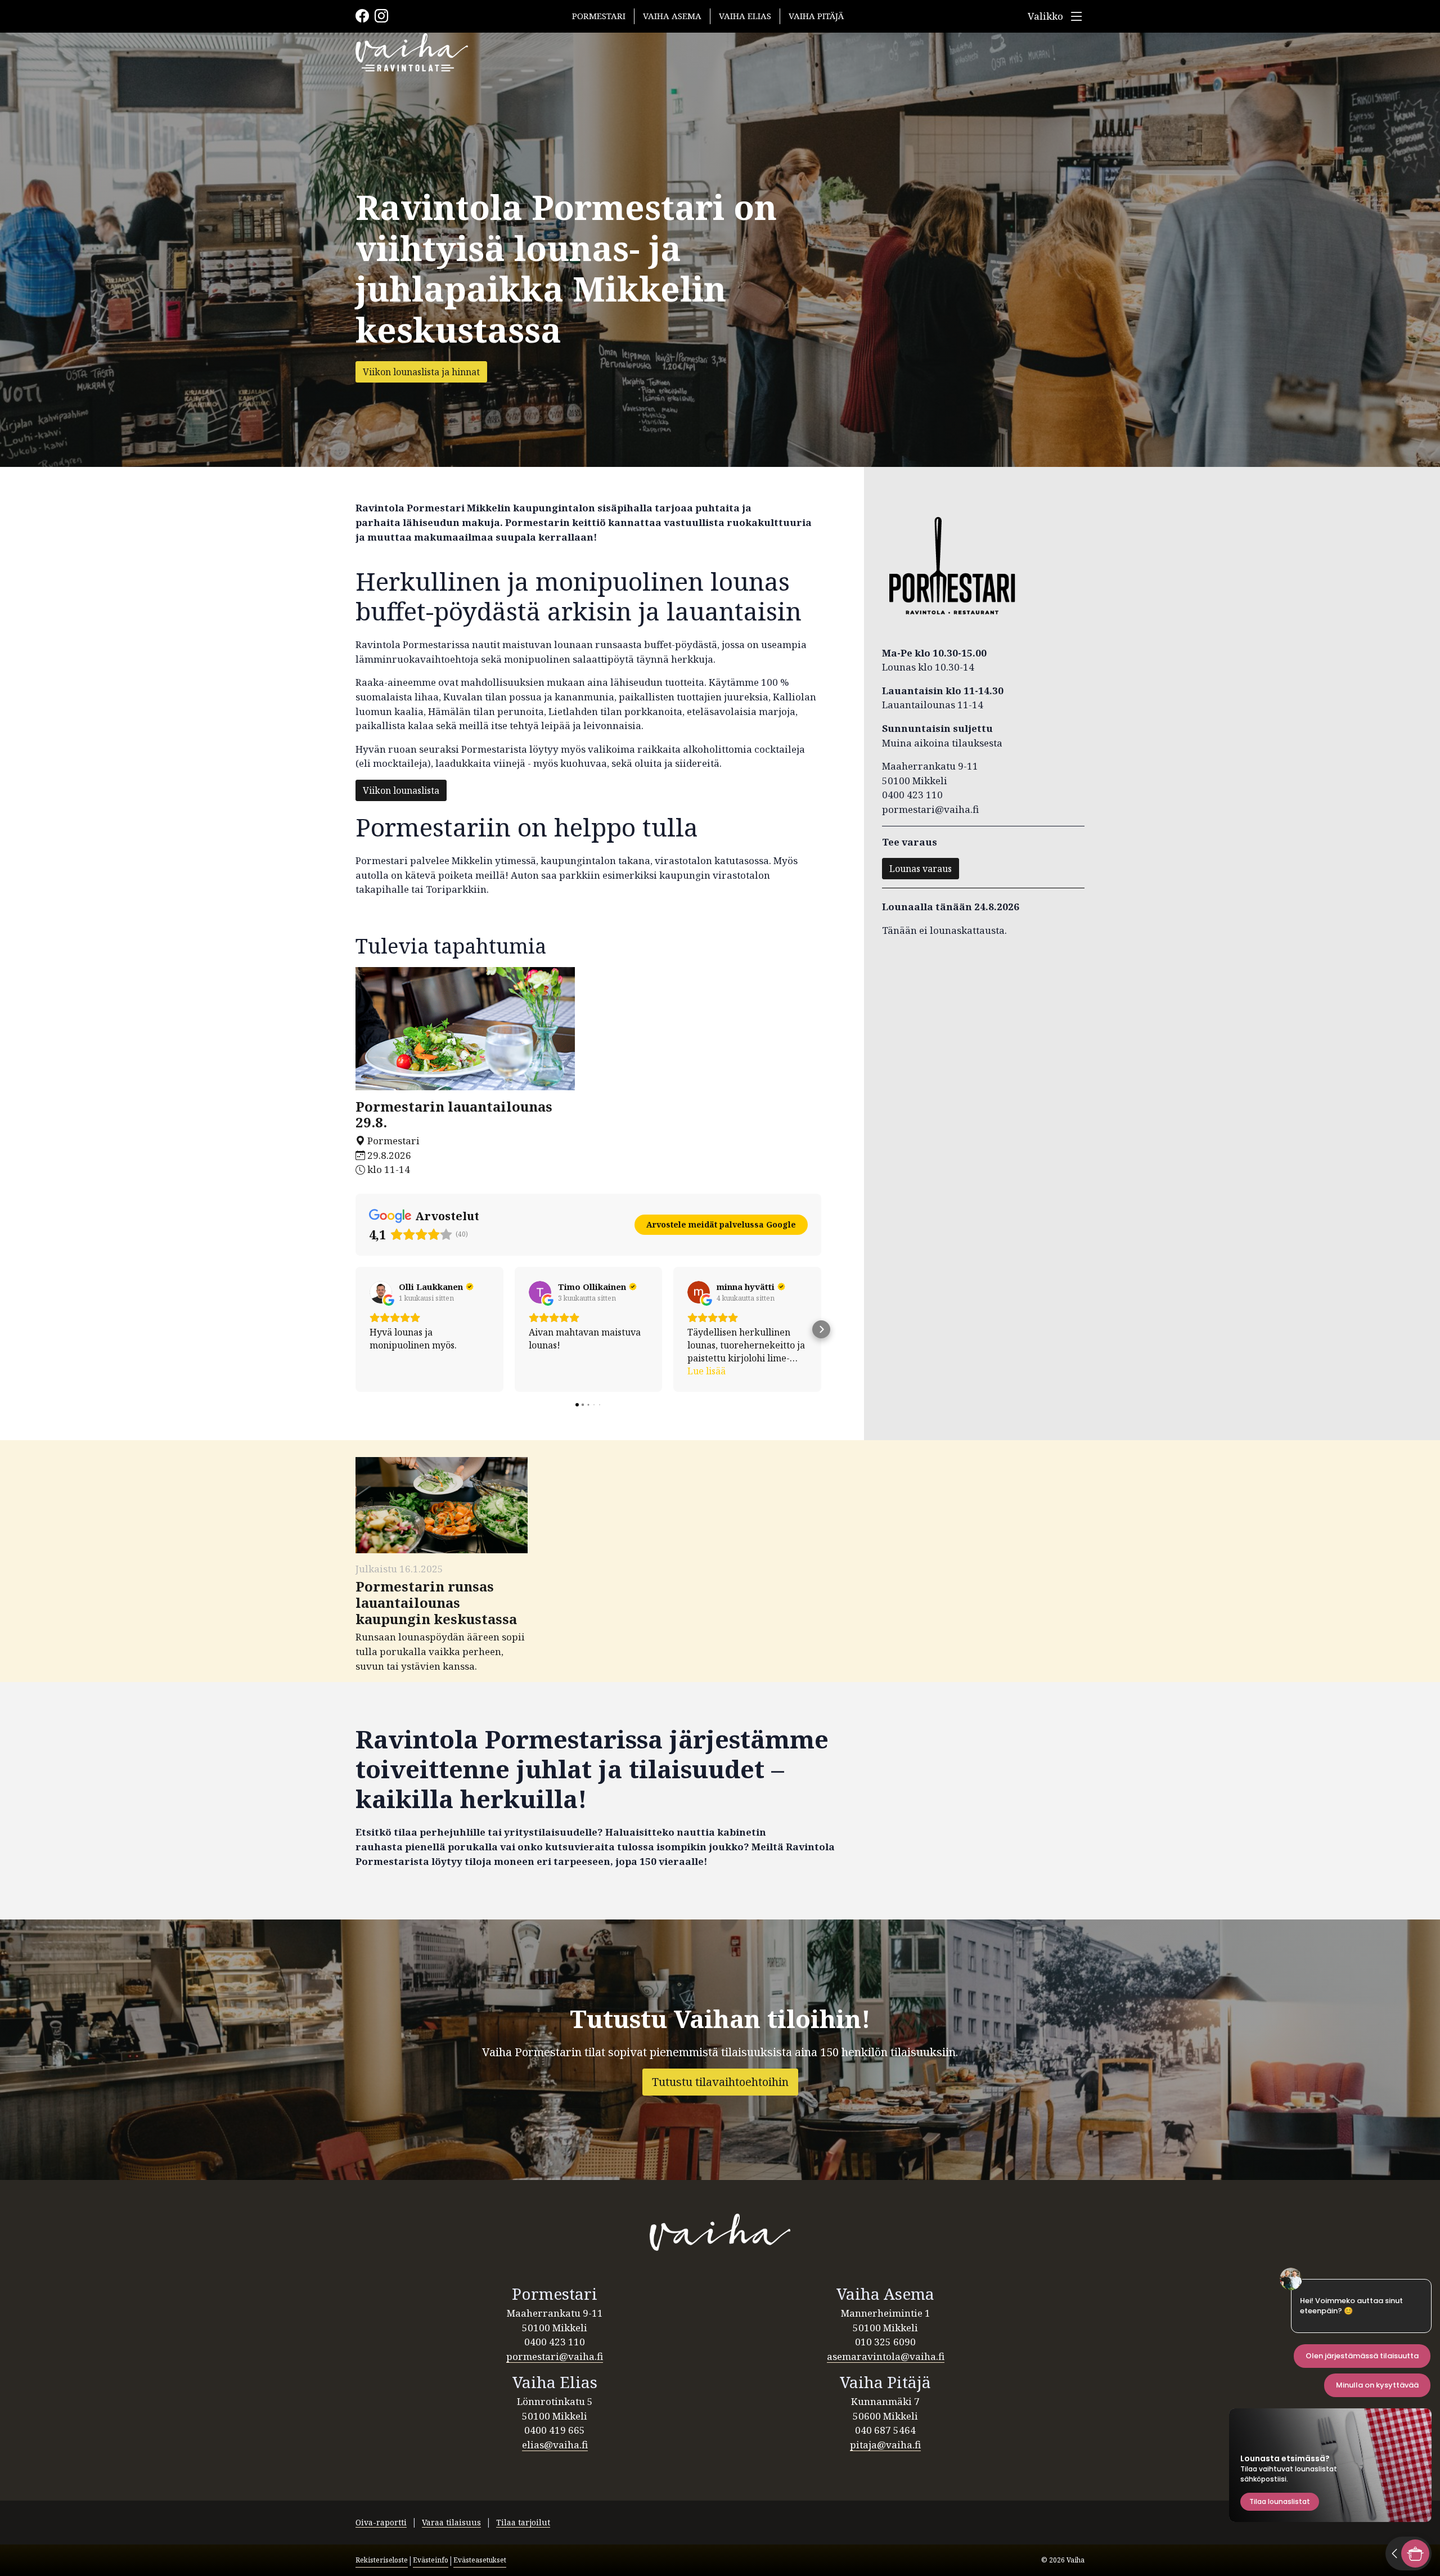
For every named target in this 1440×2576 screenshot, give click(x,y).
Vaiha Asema (672, 16)
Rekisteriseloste (382, 2560)
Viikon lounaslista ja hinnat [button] (421, 372)
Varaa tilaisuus (451, 2522)
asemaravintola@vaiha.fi (886, 2356)
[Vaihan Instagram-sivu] (1073, 2523)
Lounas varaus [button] (921, 869)
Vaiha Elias (745, 16)
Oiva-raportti (381, 2522)
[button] (355, 1329)
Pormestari (599, 16)
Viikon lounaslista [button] (401, 790)
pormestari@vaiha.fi (555, 2356)
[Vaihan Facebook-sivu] (1081, 2523)
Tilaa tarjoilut (523, 2522)
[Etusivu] (720, 2232)
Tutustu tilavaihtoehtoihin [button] (720, 2082)
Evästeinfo (431, 2560)
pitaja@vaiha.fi (885, 2445)
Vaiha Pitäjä (816, 16)
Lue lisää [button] (706, 1371)
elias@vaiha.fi (555, 2445)
